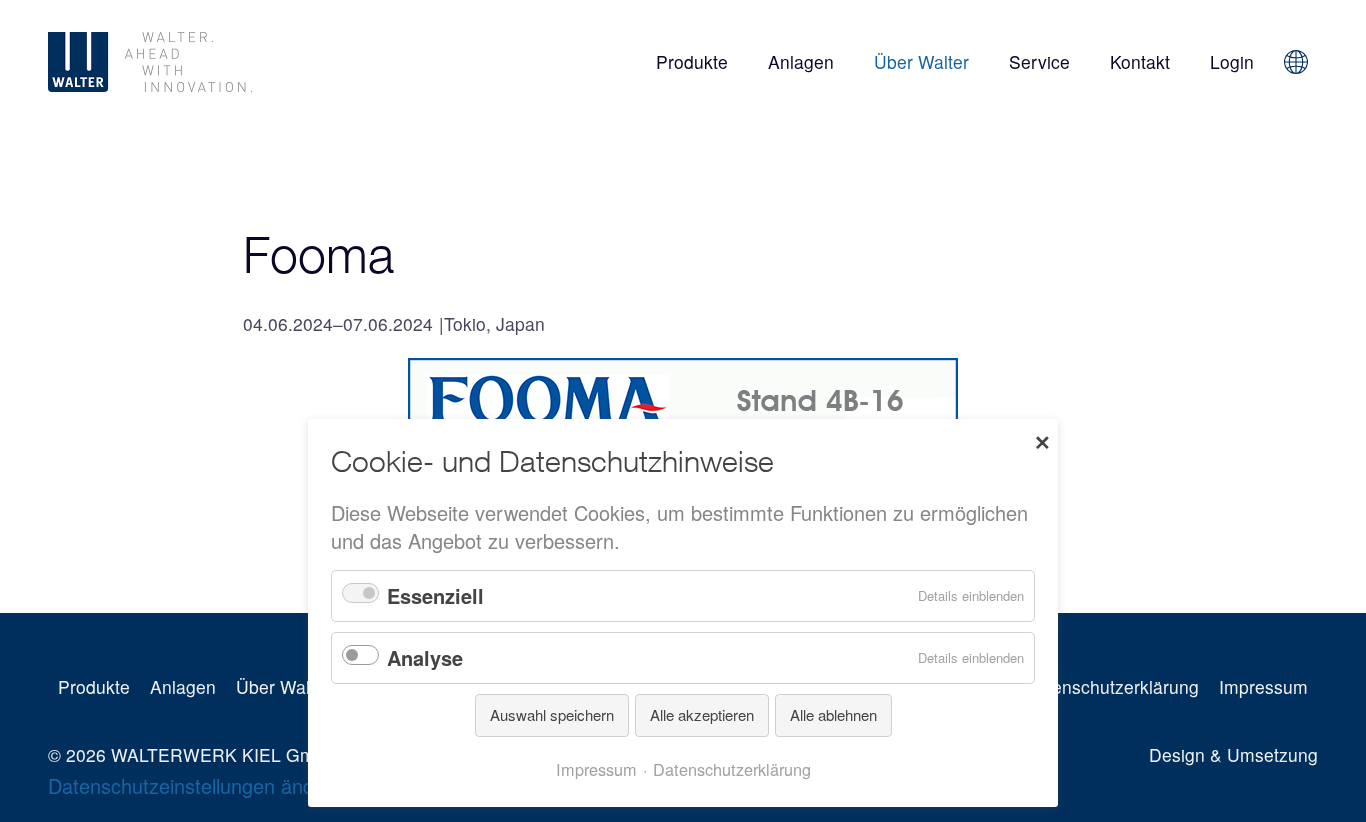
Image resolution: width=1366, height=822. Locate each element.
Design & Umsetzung (1233, 754)
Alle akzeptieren (702, 714)
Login (1232, 61)
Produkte (692, 61)
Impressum (1263, 686)
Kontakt (1140, 61)
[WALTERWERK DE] (246, 62)
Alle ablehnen (833, 714)
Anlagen (801, 61)
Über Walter (921, 61)
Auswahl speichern (552, 714)
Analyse (425, 657)
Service (1039, 61)
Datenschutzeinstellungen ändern (195, 785)
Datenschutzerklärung (1111, 686)
